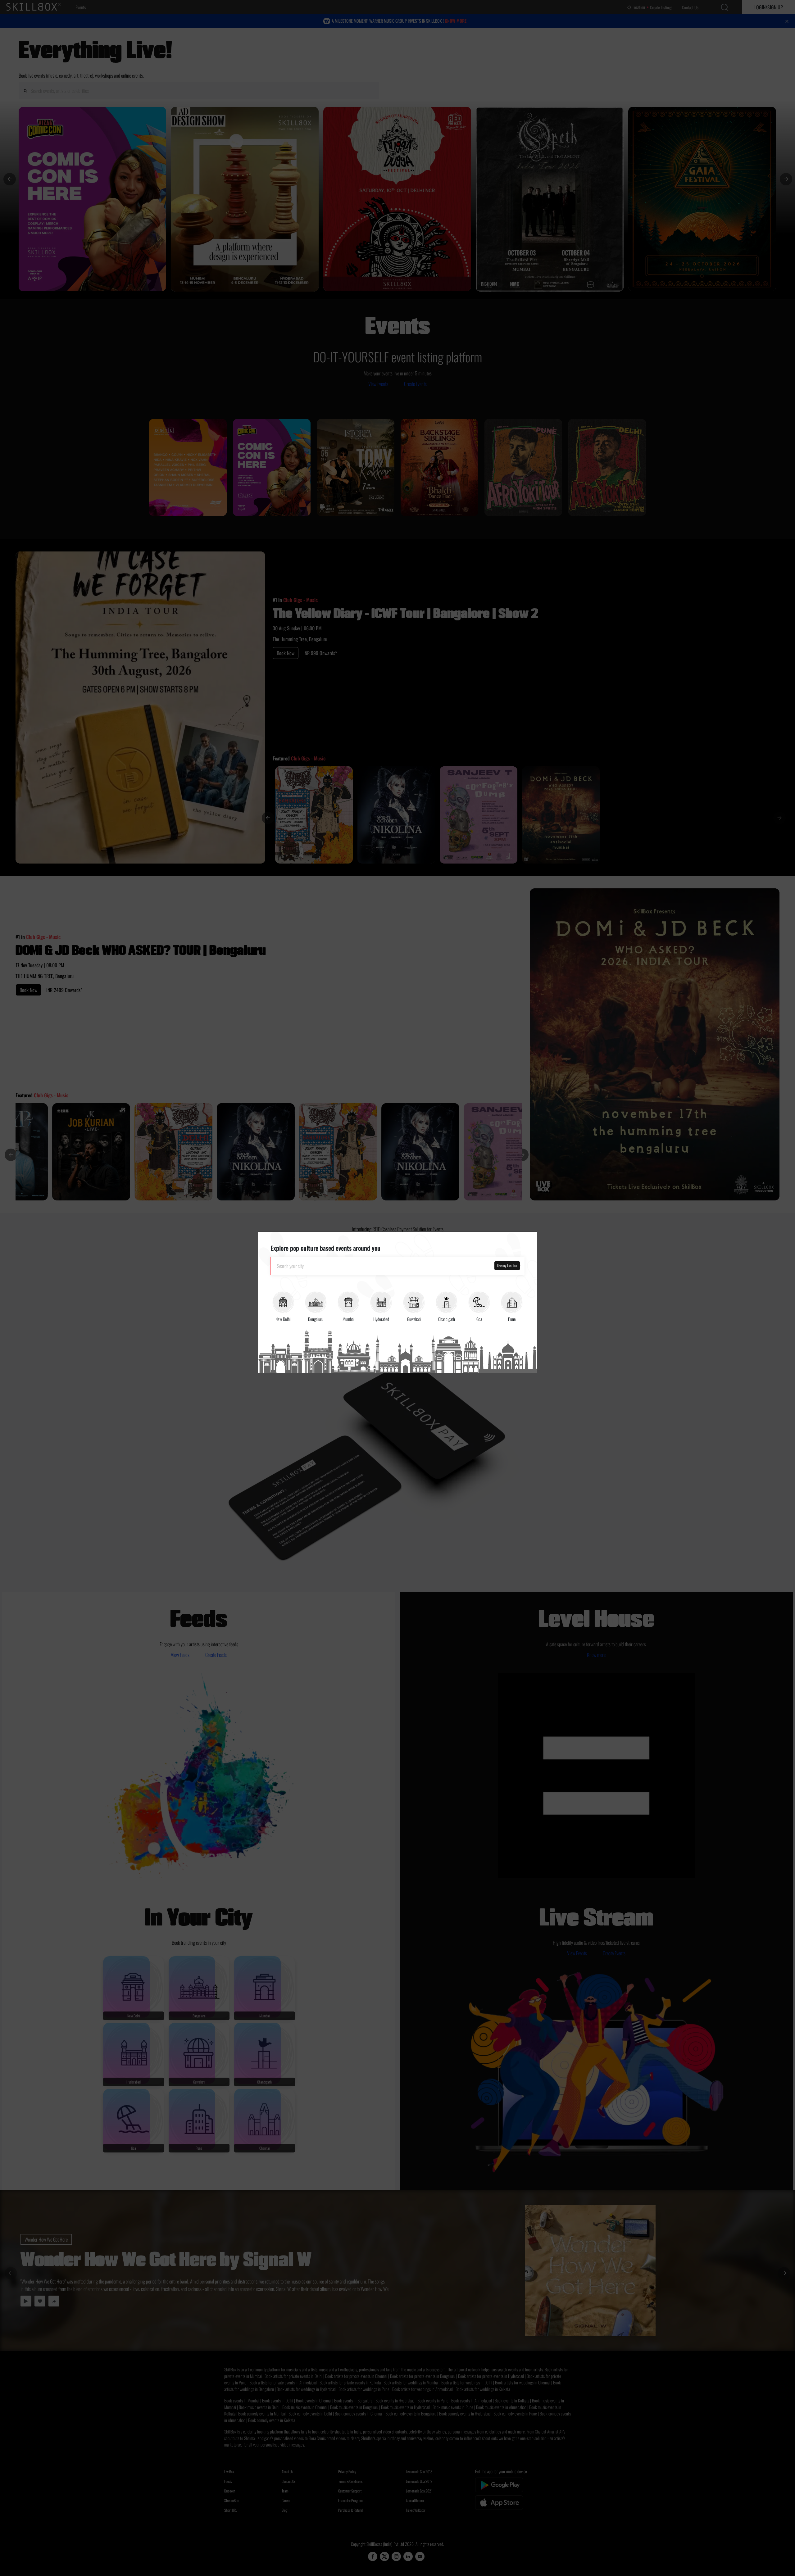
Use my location (507, 1265)
